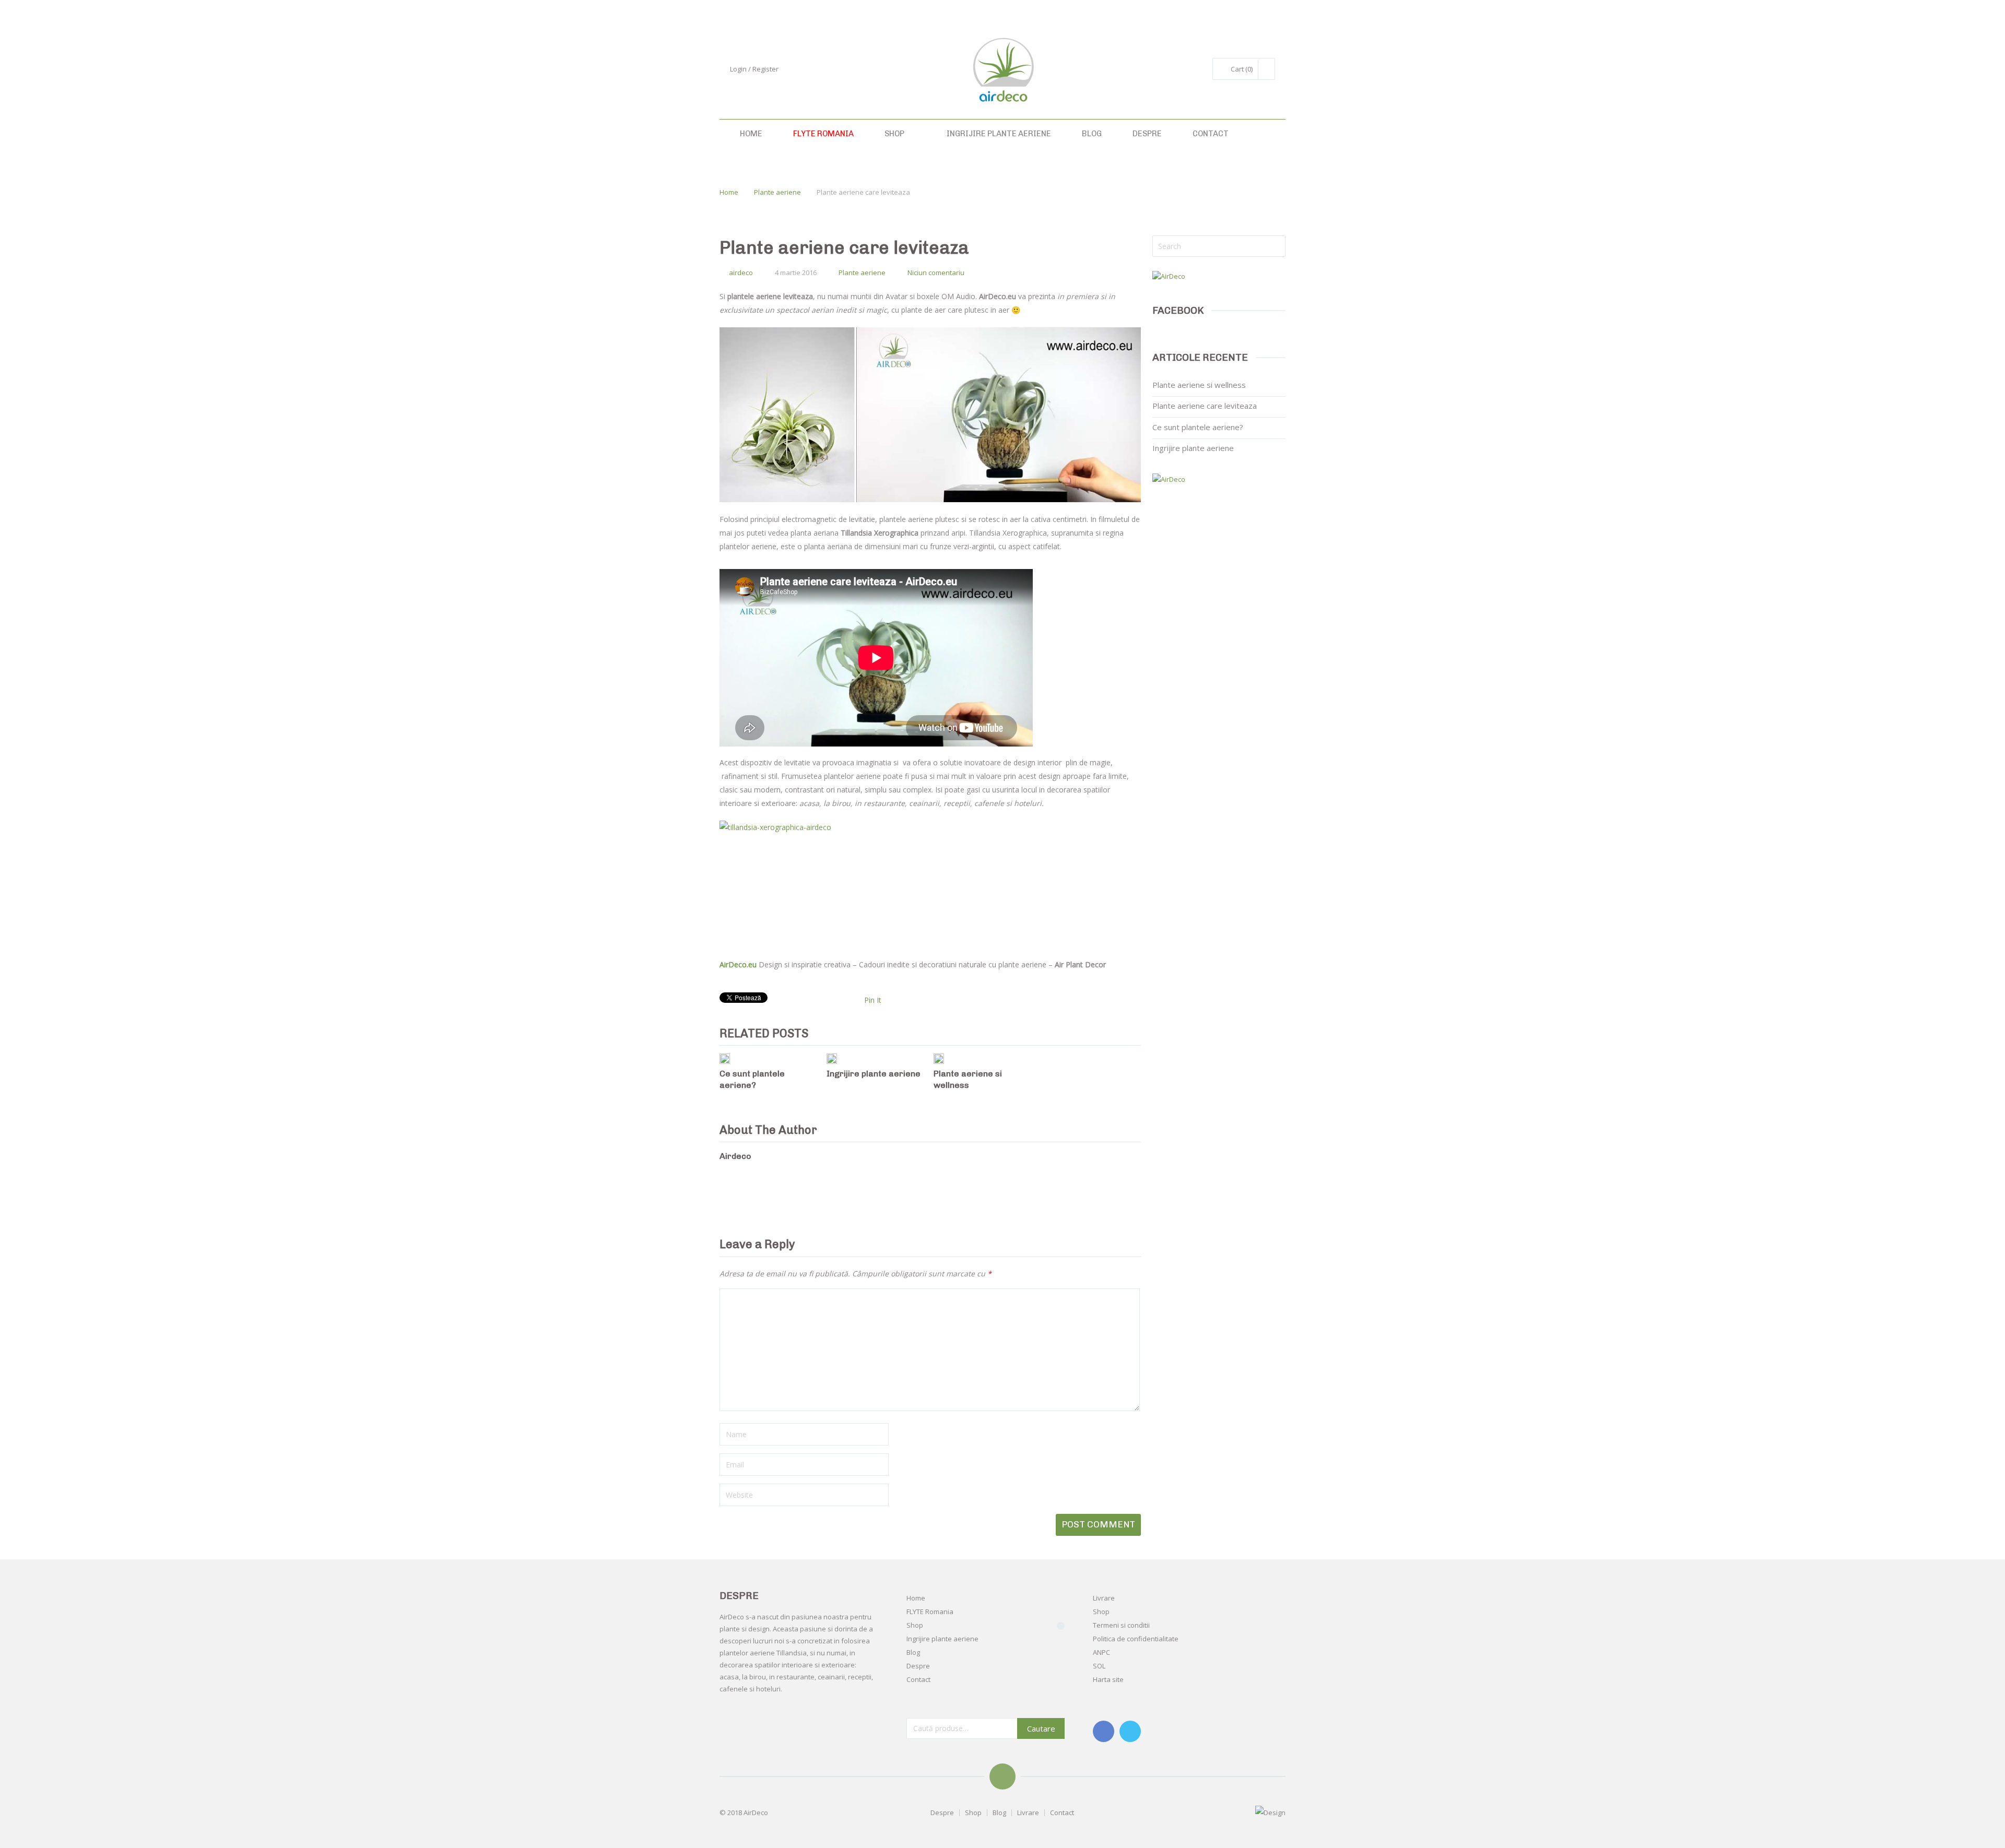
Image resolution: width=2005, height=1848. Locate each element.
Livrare (1104, 1598)
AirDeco (756, 1813)
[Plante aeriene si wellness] (939, 1059)
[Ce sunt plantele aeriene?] (725, 1059)
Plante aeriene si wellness (1199, 385)
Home (750, 134)
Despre (1146, 134)
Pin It (873, 1000)
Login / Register (754, 69)
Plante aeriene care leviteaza (1205, 406)
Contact (1210, 134)
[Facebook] (1104, 1731)
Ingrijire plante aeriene (998, 134)
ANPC (1101, 1652)
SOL (1099, 1666)
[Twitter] (1130, 1731)
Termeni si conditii (1121, 1625)
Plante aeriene (777, 192)
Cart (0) (1242, 69)
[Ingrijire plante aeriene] (832, 1059)
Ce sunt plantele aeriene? (1198, 427)
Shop (894, 134)
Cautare (1041, 1728)
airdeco (741, 273)
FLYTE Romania (823, 134)
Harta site (1108, 1679)
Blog (1091, 134)
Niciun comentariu (936, 273)
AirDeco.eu (738, 964)
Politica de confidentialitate (1136, 1639)
